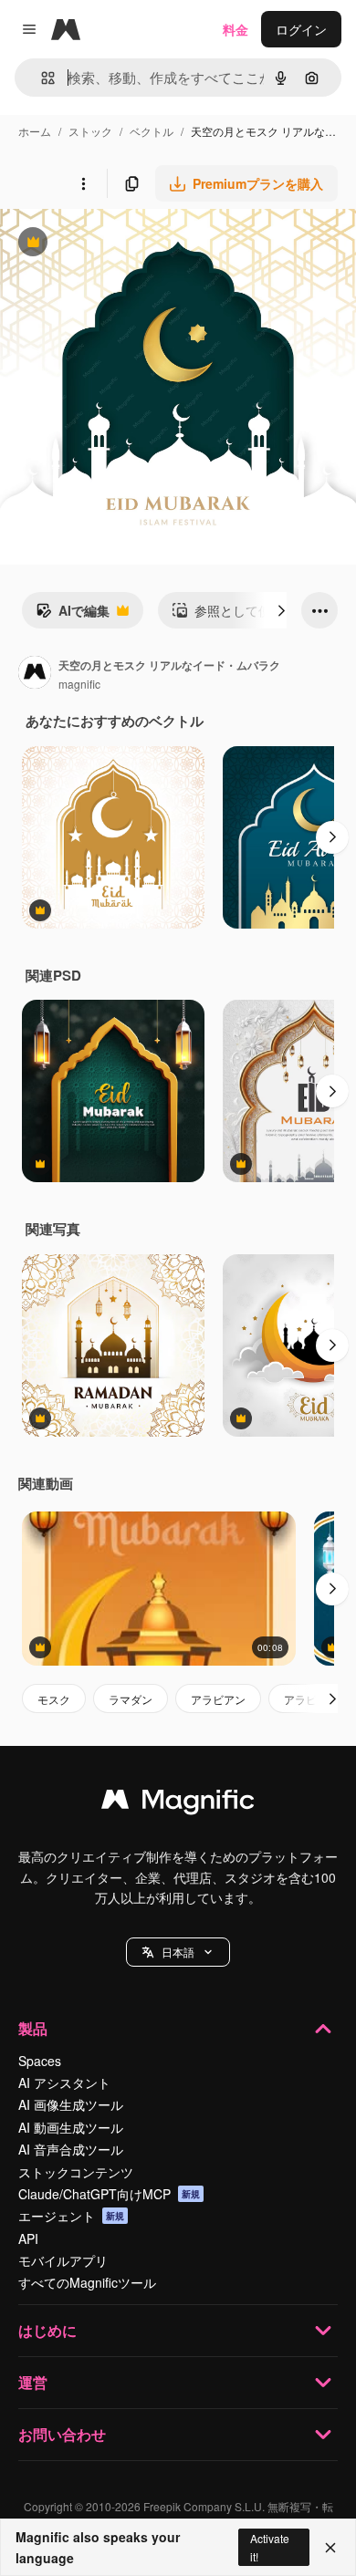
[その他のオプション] (83, 183)
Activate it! (270, 2547)
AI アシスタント (64, 2083)
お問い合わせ (62, 2434)
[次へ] (281, 610)
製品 (33, 2028)
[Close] (330, 2548)
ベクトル (152, 131)
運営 (33, 2382)
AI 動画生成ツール (71, 2127)
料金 (236, 29)
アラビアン (218, 1699)
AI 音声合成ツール (71, 2149)
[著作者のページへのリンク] (35, 674)
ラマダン (131, 1699)
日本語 (178, 1952)
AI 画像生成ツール (71, 2104)
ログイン (301, 29)
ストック (90, 131)
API (28, 2238)
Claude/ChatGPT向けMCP (109, 2194)
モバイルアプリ (63, 2260)
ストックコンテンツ (76, 2172)
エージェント (71, 2216)
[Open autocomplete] (41, 78)
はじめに (47, 2330)
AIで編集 (73, 615)
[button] (178, 1952)
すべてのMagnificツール (87, 2282)
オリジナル (126, 244)
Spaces (40, 2061)
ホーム (35, 131)
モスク (54, 1699)
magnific (79, 684)
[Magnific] (178, 1803)
